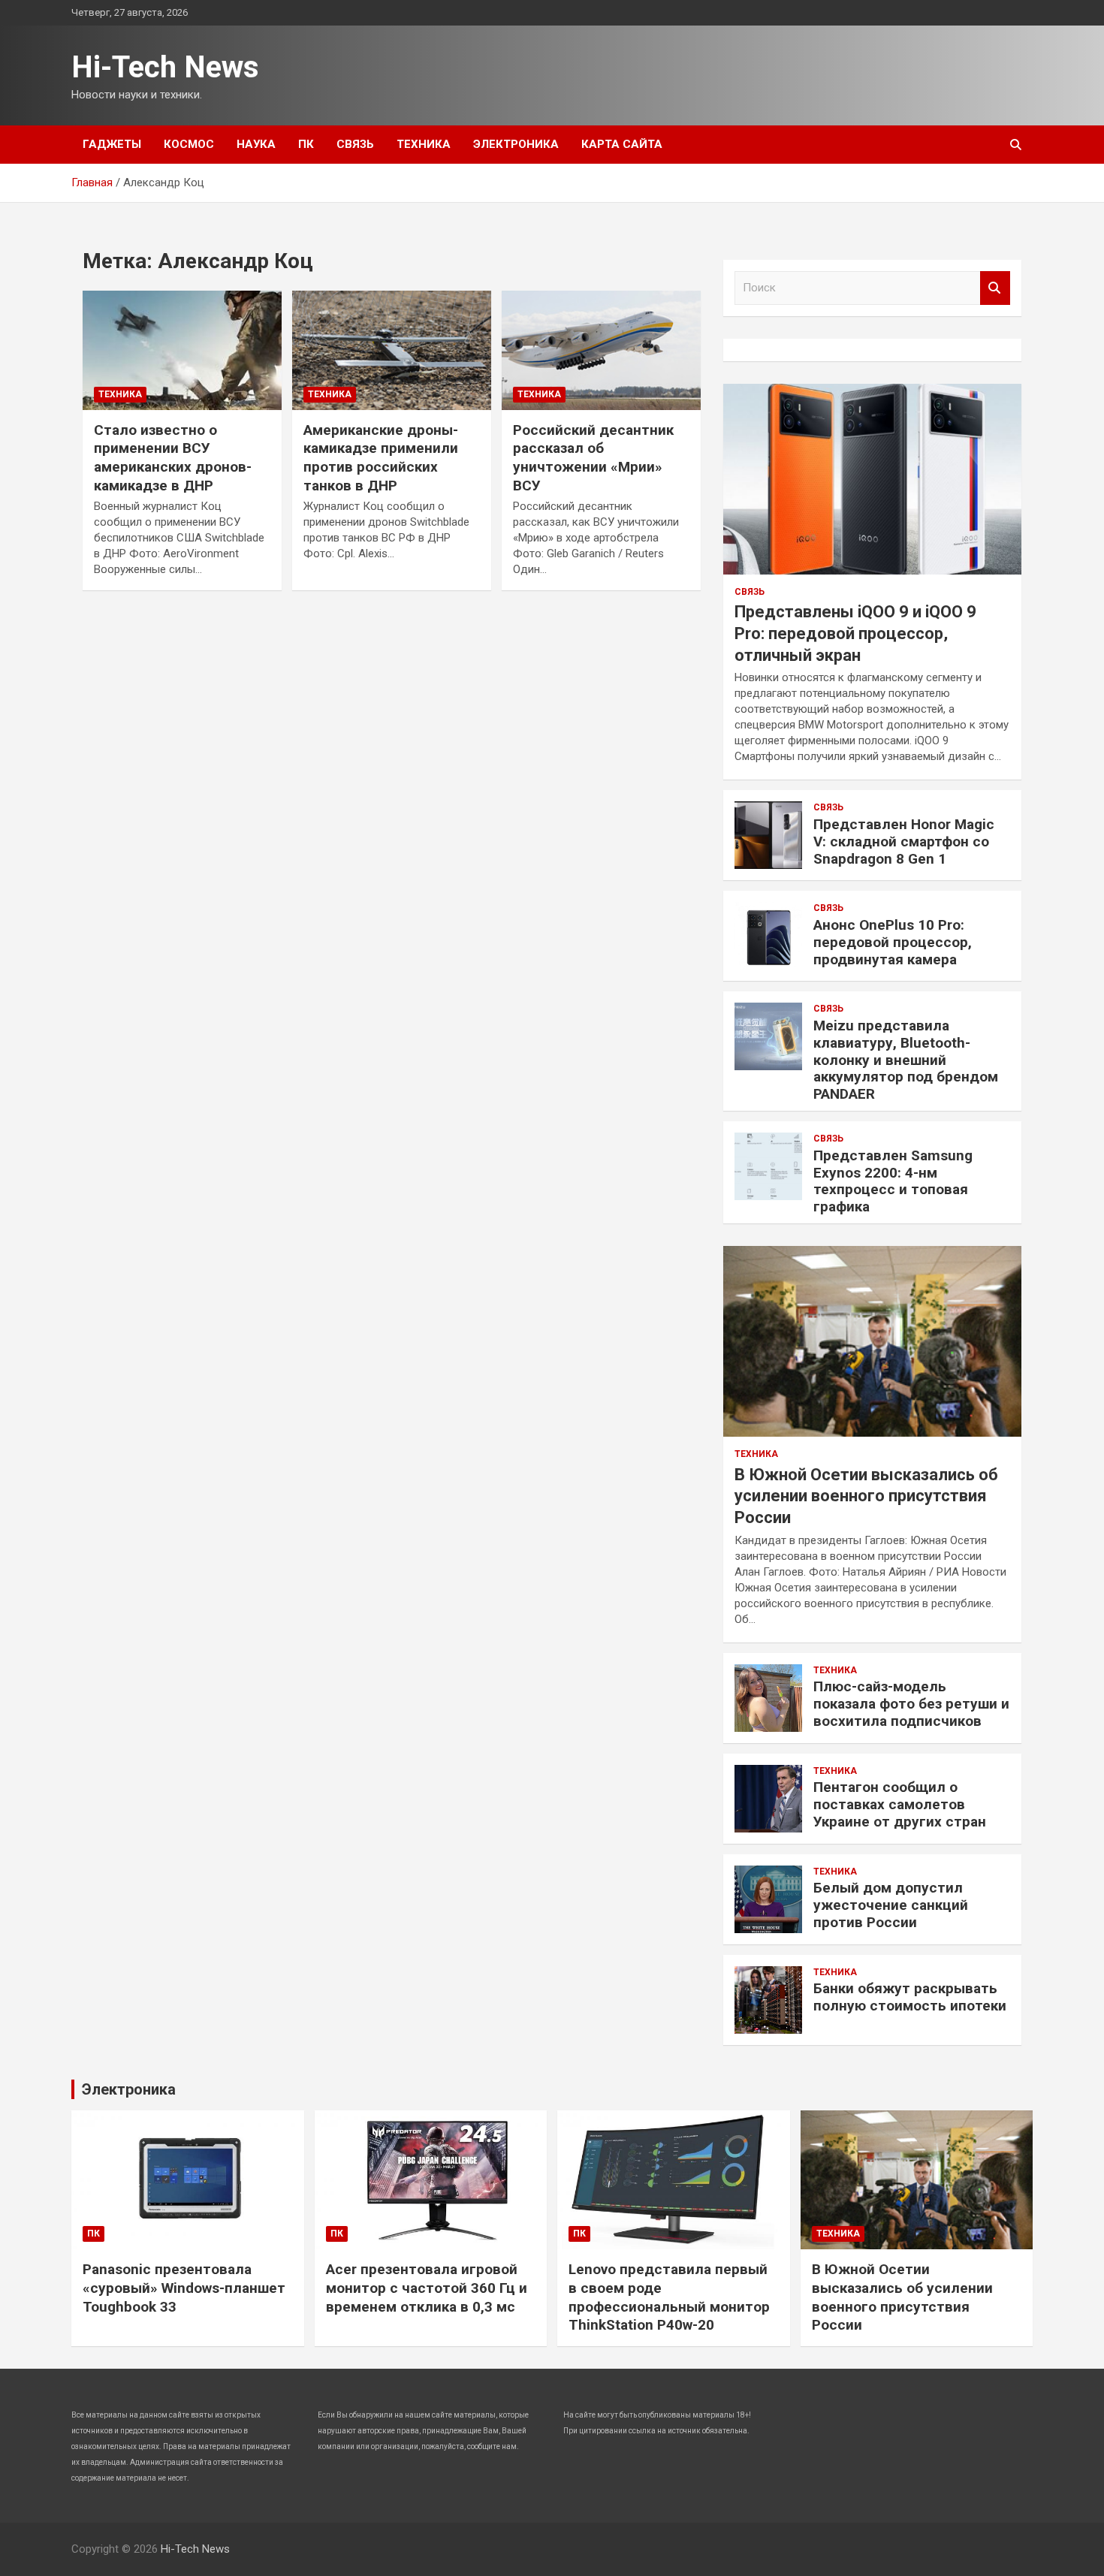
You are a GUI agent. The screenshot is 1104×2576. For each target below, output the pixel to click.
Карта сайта (622, 144)
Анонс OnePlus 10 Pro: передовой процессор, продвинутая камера (893, 942)
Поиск (995, 288)
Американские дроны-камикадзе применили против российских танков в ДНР (381, 458)
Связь (355, 144)
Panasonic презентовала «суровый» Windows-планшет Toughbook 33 (184, 2288)
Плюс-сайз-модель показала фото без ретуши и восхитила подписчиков (911, 1704)
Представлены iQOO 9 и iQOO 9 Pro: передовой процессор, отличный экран (855, 633)
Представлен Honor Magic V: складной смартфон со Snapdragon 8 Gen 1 (904, 842)
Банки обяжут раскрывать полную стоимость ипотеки (910, 1997)
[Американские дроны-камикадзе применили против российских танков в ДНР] (392, 350)
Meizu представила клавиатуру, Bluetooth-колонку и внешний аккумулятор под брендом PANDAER (906, 1060)
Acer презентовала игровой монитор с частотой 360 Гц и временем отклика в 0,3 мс (427, 2288)
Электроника (516, 144)
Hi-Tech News (165, 67)
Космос (189, 144)
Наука (256, 144)
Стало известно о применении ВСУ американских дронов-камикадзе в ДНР (173, 458)
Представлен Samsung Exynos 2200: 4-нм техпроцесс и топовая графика (893, 1181)
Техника (424, 144)
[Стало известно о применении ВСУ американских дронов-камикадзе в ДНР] (182, 350)
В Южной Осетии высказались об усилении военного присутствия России (866, 1496)
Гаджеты (112, 144)
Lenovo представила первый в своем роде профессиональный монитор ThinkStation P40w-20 (669, 2297)
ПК (306, 144)
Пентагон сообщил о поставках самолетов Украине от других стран (900, 1804)
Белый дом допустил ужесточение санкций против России (891, 1905)
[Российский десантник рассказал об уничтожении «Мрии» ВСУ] (601, 350)
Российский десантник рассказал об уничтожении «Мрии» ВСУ (593, 458)
